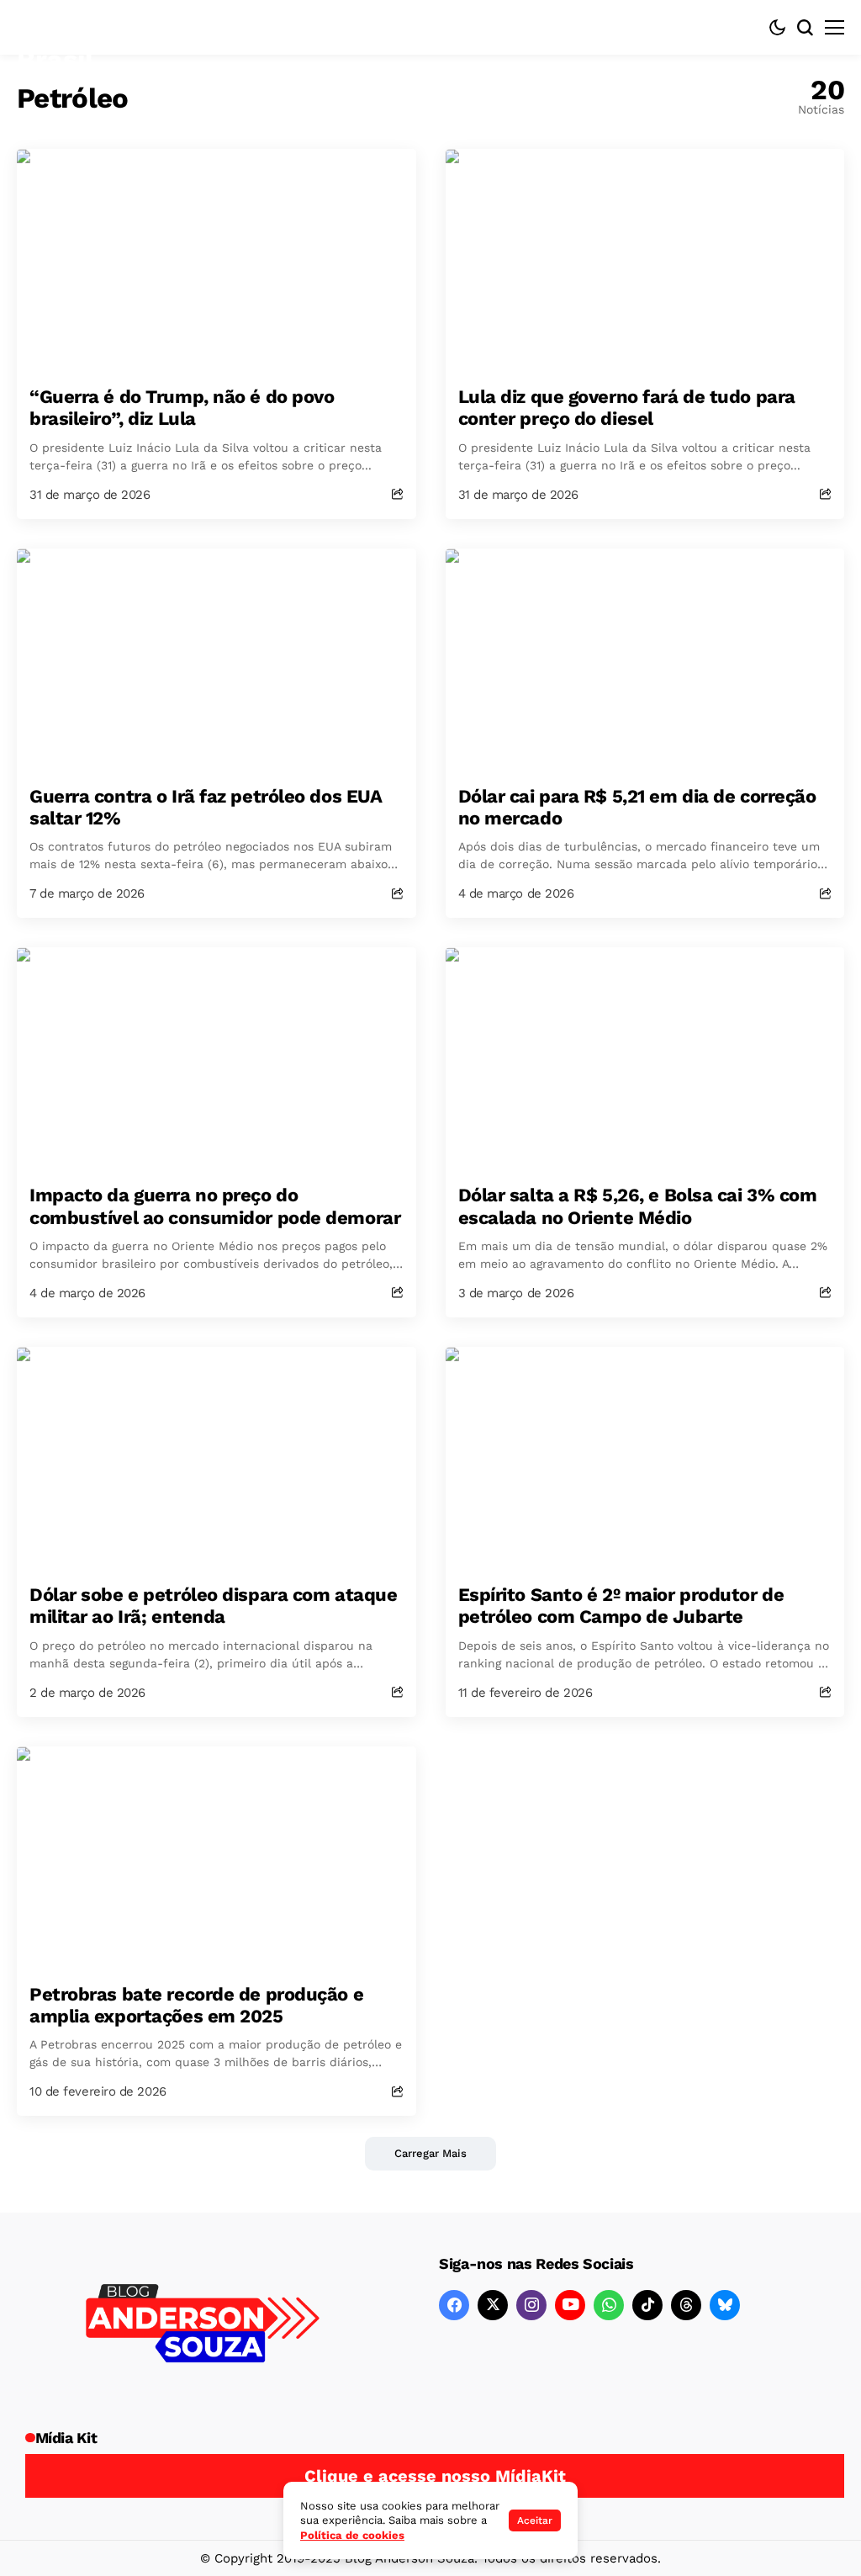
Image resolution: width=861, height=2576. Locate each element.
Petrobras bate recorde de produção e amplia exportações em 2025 (196, 2005)
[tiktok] (647, 2305)
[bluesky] (725, 2305)
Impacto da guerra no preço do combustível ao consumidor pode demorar (215, 1206)
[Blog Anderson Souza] (203, 2326)
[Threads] (686, 2305)
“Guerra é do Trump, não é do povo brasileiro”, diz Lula (182, 408)
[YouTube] (570, 2305)
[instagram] (531, 2305)
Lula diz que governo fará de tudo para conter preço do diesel (627, 408)
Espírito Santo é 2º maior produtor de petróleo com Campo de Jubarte (621, 1606)
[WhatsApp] (609, 2305)
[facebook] (454, 2305)
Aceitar (535, 2520)
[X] (493, 2305)
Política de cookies (352, 2535)
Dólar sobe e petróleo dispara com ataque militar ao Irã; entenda (213, 1606)
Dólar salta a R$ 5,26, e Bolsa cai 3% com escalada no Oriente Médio (638, 1206)
